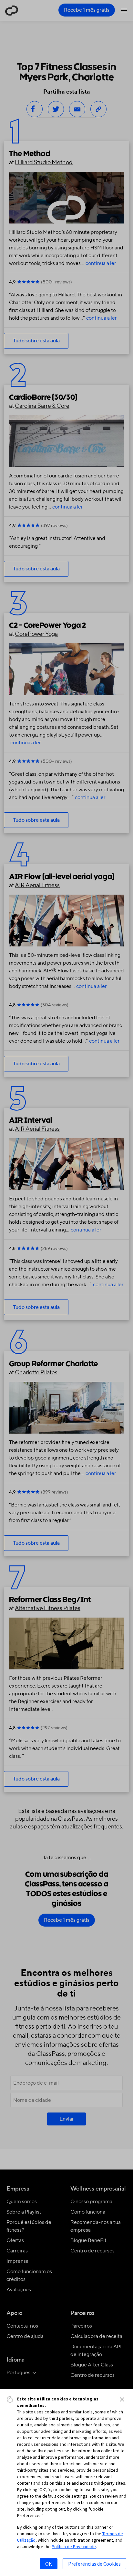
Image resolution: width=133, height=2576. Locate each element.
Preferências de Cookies (94, 2564)
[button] (122, 2399)
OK (49, 2564)
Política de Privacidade (74, 2547)
